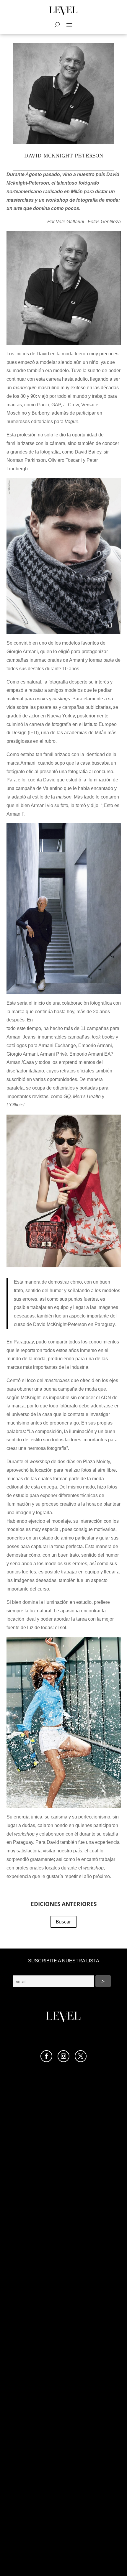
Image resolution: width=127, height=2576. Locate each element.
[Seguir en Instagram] (63, 2056)
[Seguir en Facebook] (46, 2056)
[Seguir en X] (81, 2056)
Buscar (63, 1922)
